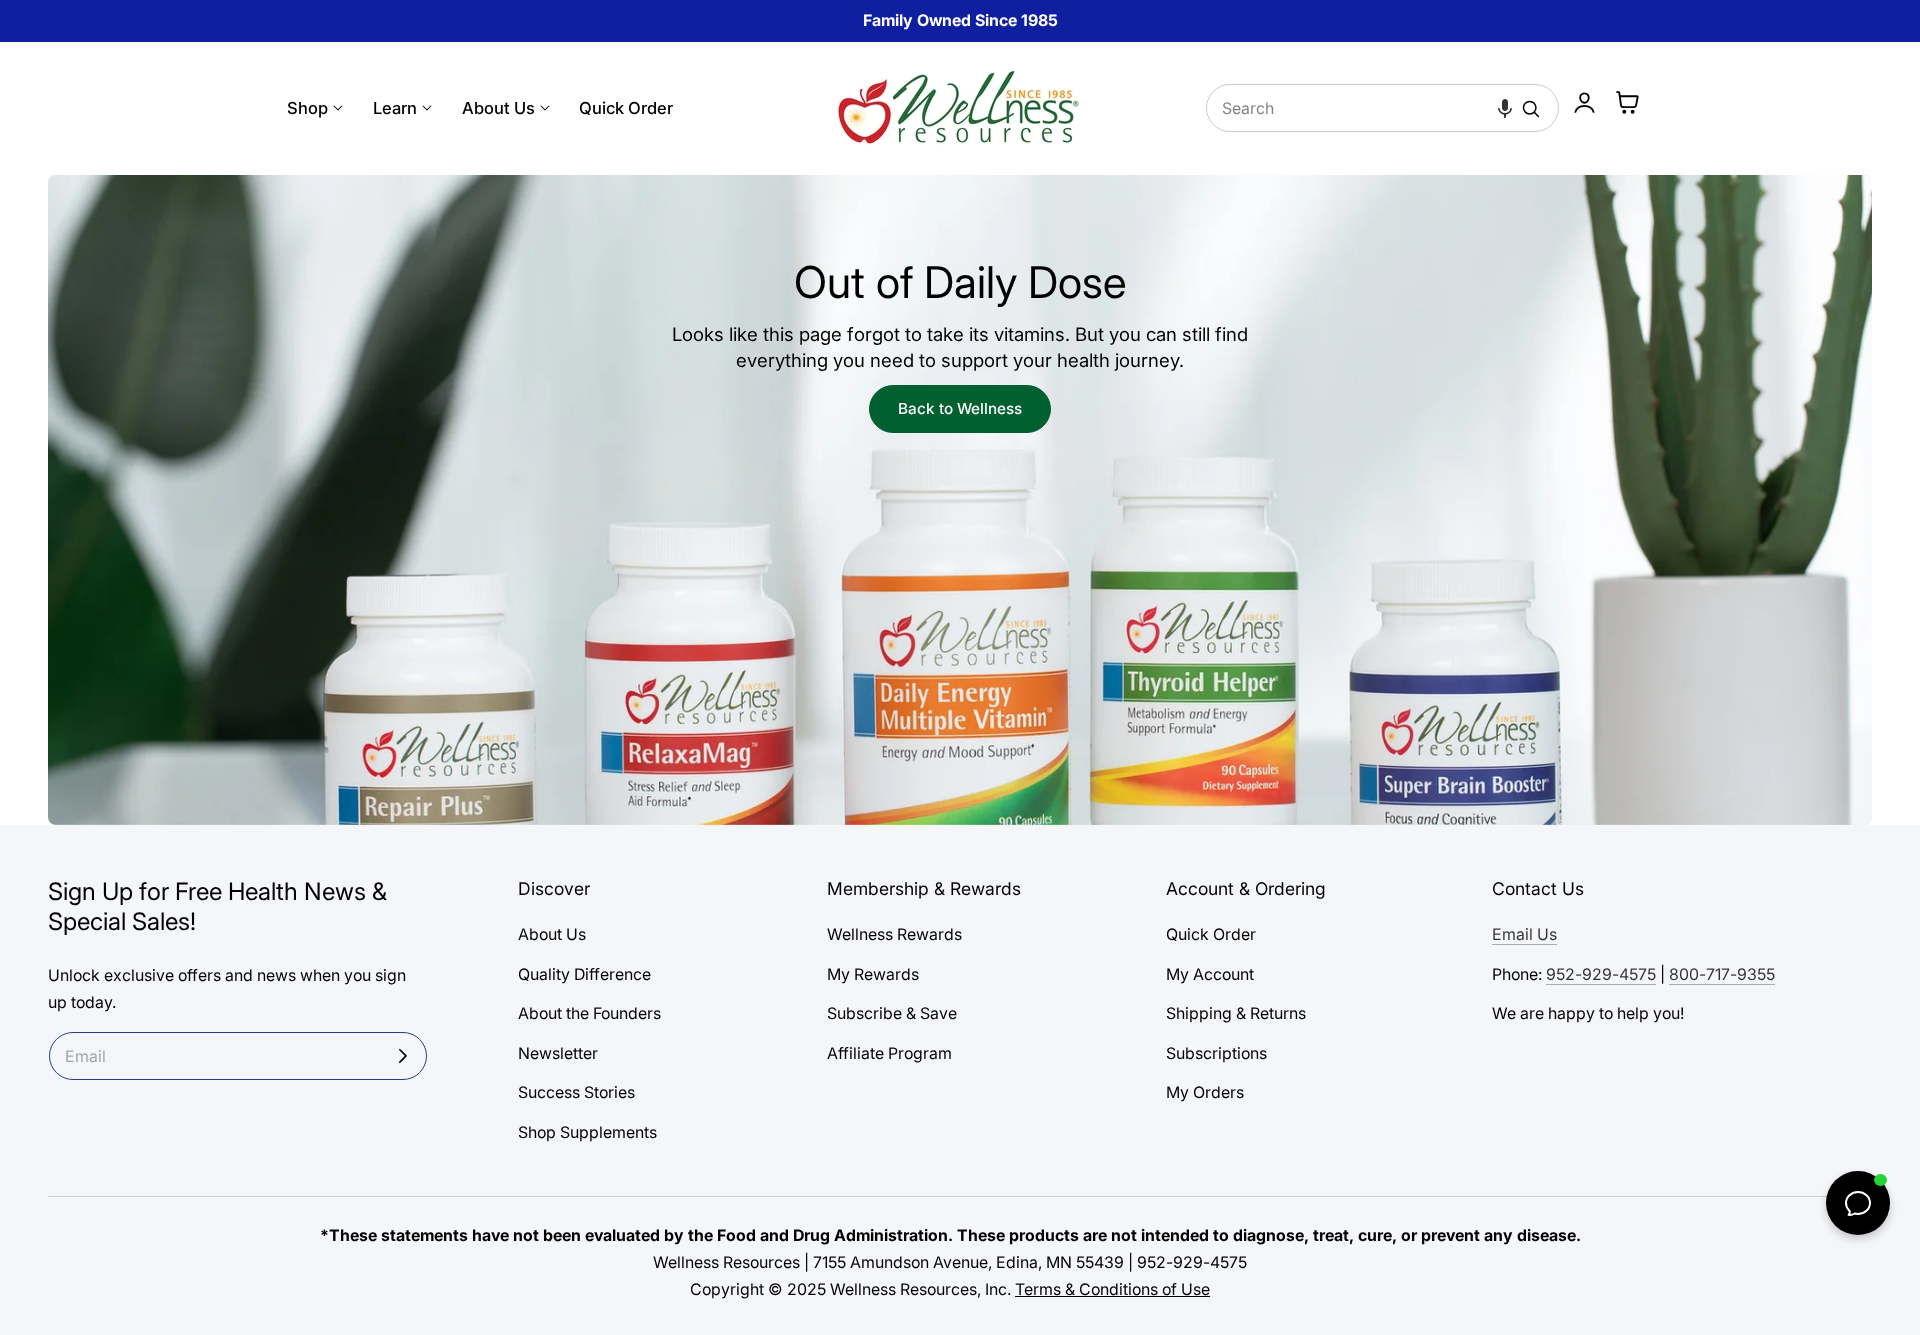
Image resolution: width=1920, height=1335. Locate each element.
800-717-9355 (1722, 974)
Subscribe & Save (892, 1013)
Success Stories (576, 1092)
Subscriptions (1216, 1053)
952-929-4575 (1601, 974)
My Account (1210, 974)
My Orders (1205, 1092)
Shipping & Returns (1236, 1013)
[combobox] (1383, 108)
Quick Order (1211, 934)
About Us (552, 934)
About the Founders (589, 1013)
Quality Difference (584, 974)
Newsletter (558, 1053)
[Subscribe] (403, 1056)
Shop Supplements (587, 1132)
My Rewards (873, 974)
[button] (1505, 108)
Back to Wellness (960, 408)
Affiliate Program (889, 1053)
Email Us (1524, 934)
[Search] (1531, 109)
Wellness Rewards (894, 934)
